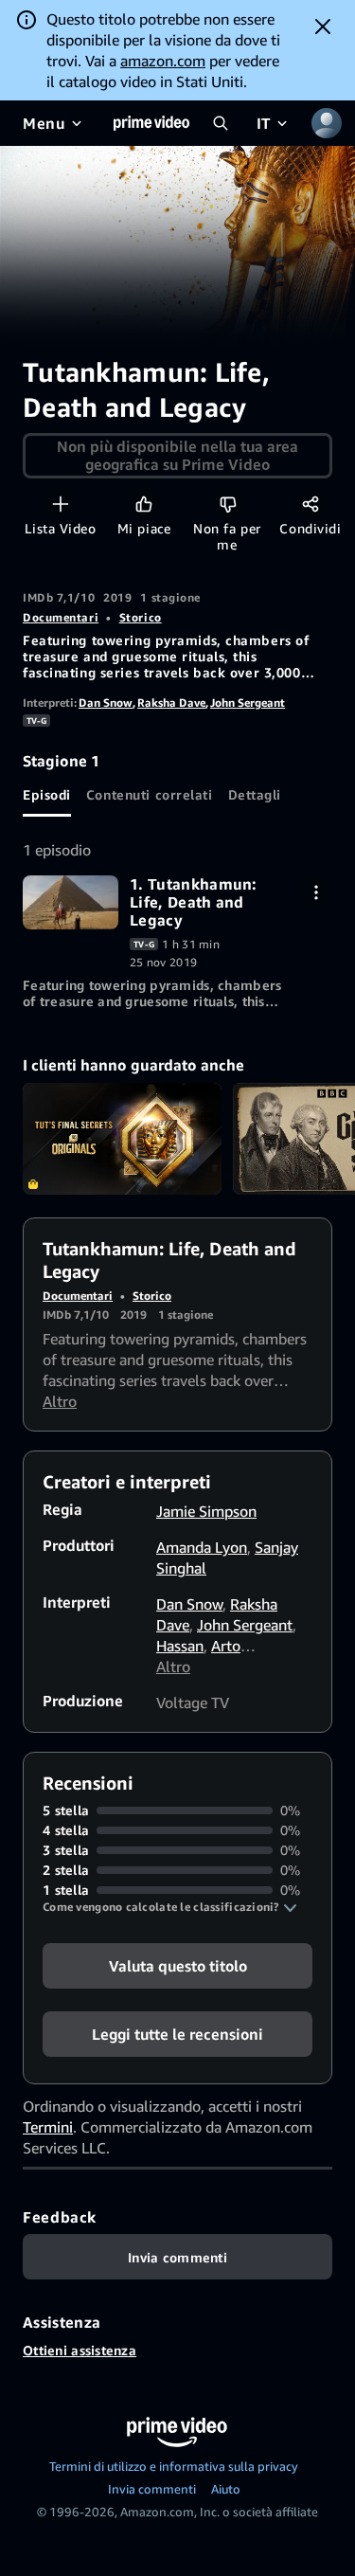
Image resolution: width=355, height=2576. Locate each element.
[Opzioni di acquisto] (316, 892)
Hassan (180, 1646)
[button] (170, 1907)
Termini (48, 2127)
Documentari (61, 617)
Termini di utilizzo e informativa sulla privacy (174, 2466)
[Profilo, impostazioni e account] (327, 123)
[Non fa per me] (228, 504)
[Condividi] (310, 504)
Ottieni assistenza (80, 2350)
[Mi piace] (143, 504)
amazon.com (163, 61)
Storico (141, 617)
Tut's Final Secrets (122, 1139)
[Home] (151, 123)
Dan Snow (106, 703)
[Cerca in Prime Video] (221, 123)
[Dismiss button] (323, 27)
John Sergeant (248, 703)
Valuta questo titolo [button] (178, 1966)
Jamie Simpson (206, 1511)
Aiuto (226, 2489)
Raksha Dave (171, 703)
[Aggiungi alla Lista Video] (60, 504)
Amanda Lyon (202, 1547)
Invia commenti (152, 2489)
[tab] (47, 794)
